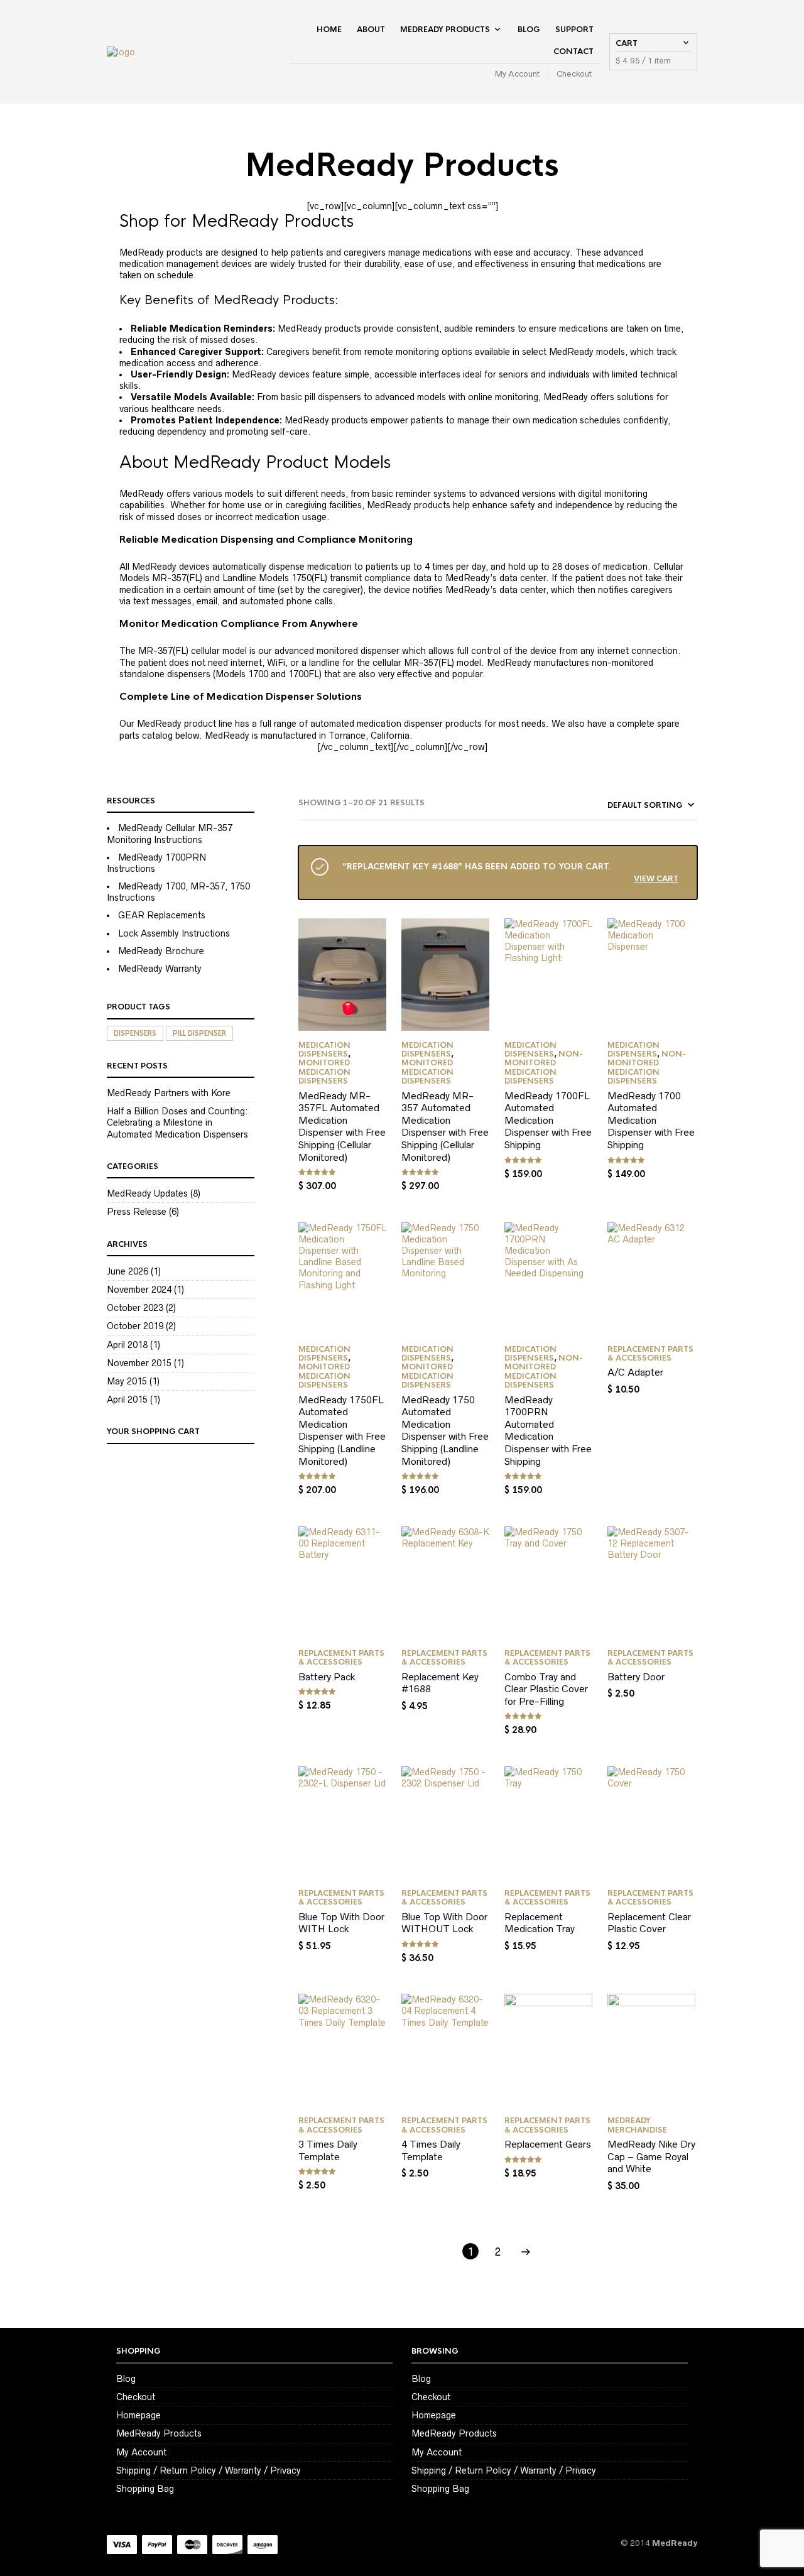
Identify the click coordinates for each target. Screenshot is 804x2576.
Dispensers (135, 1033)
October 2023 (135, 1308)
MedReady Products (445, 30)
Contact (573, 52)
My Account (517, 74)
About (371, 30)
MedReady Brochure (161, 951)
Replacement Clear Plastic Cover (649, 1923)
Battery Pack (327, 1677)
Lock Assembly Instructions (174, 933)
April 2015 (127, 1399)
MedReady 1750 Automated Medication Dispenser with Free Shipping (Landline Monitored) (445, 1431)
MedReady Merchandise (637, 2125)
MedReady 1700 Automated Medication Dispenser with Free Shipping (651, 1120)
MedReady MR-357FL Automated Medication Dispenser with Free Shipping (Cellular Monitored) (342, 1127)
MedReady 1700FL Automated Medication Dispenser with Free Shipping (548, 1120)
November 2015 (139, 1363)
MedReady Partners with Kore (169, 1093)
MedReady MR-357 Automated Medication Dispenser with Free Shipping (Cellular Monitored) (445, 1127)
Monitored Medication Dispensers (324, 1072)
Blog (529, 30)
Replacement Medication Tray (540, 1923)
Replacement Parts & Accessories (650, 1354)
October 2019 (135, 1326)
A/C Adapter (635, 1372)
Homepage (139, 2415)
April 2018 (127, 1345)
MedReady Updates (147, 1193)
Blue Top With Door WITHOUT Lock (444, 1923)
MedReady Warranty (160, 969)
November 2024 (139, 1290)
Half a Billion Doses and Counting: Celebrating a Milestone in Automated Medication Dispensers (177, 1122)
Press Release (137, 1212)
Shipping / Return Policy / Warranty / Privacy (209, 2470)
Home (329, 30)
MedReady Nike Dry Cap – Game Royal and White (651, 2156)
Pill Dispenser (199, 1033)
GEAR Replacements (162, 915)
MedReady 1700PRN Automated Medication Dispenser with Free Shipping (548, 1431)
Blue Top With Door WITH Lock (341, 1923)
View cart (656, 878)
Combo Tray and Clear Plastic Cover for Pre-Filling (546, 1689)
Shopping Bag (145, 2489)
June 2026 (128, 1271)
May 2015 (127, 1381)
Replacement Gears (548, 2144)
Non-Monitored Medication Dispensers (544, 1068)
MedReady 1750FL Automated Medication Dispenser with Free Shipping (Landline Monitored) (342, 1431)
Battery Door (636, 1677)
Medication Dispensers (324, 1050)
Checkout (574, 74)
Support (574, 30)
